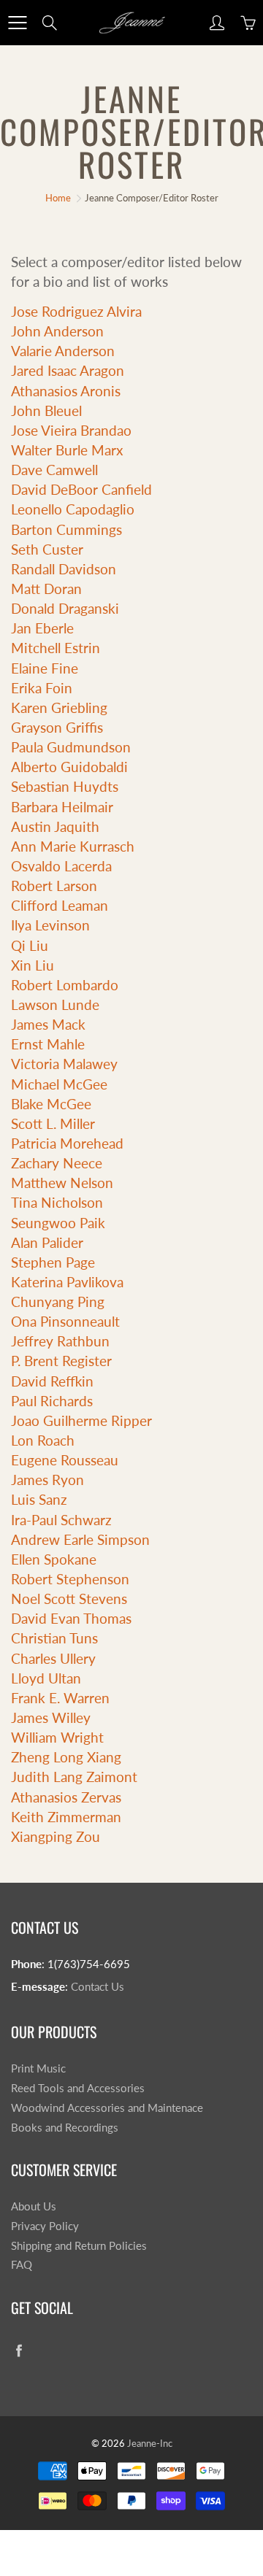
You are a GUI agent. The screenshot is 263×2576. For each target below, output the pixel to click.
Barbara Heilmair (62, 807)
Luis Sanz (39, 1499)
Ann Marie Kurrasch (73, 846)
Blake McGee (51, 1104)
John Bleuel (46, 410)
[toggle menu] (17, 23)
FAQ (22, 2265)
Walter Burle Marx (67, 450)
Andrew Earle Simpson (80, 1539)
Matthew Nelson (62, 1183)
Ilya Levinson (50, 925)
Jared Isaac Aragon (68, 370)
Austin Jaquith (55, 826)
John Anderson (57, 331)
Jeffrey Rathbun (60, 1341)
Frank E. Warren (60, 1698)
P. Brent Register (61, 1361)
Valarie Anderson (63, 351)
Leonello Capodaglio (73, 509)
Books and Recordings (65, 2128)
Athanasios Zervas (66, 1797)
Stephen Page (53, 1262)
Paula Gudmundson (71, 747)
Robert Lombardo (65, 985)
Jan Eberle (42, 628)
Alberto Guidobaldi (69, 767)
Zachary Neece (57, 1163)
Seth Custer (47, 549)
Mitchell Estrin (56, 648)
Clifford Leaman (60, 905)
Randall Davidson (64, 569)
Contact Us (98, 1987)
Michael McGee (59, 1084)
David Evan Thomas (71, 1618)
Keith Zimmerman (66, 1817)
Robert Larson (54, 886)
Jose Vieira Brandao (71, 430)
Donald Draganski (65, 608)
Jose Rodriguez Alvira (76, 311)
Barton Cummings (66, 529)
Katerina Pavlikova (67, 1282)
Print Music (38, 2068)
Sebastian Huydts (65, 786)
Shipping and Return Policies (79, 2246)
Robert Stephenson (70, 1579)
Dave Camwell (54, 470)
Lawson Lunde (55, 1004)
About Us (34, 2206)
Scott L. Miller (53, 1123)
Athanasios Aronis (66, 391)
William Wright (57, 1737)
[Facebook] (19, 2350)
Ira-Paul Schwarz (61, 1520)
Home (58, 198)
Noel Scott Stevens (69, 1599)
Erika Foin (42, 688)
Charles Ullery (53, 1658)
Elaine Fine (45, 668)
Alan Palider (47, 1242)
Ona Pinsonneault (65, 1321)
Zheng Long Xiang (66, 1757)
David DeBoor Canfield (81, 489)
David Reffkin (52, 1381)
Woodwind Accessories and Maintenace (107, 2108)
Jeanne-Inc (150, 2443)
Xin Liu (33, 965)
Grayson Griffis (57, 727)
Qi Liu (30, 945)
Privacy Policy (45, 2226)
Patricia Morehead (67, 1143)
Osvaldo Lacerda (61, 866)
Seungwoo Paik (58, 1223)
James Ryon (47, 1480)
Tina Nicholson (57, 1202)
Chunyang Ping (58, 1302)
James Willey (51, 1717)
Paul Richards (52, 1401)
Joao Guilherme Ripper (81, 1420)
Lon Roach (43, 1440)
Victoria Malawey (64, 1064)
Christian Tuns (54, 1638)
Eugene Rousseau (65, 1460)
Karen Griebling (59, 707)
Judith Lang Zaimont (74, 1777)
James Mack (48, 1024)
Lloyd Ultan (46, 1678)
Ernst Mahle (48, 1044)
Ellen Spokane (54, 1559)
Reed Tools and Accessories (78, 2088)
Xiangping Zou (56, 1836)
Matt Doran (46, 589)
